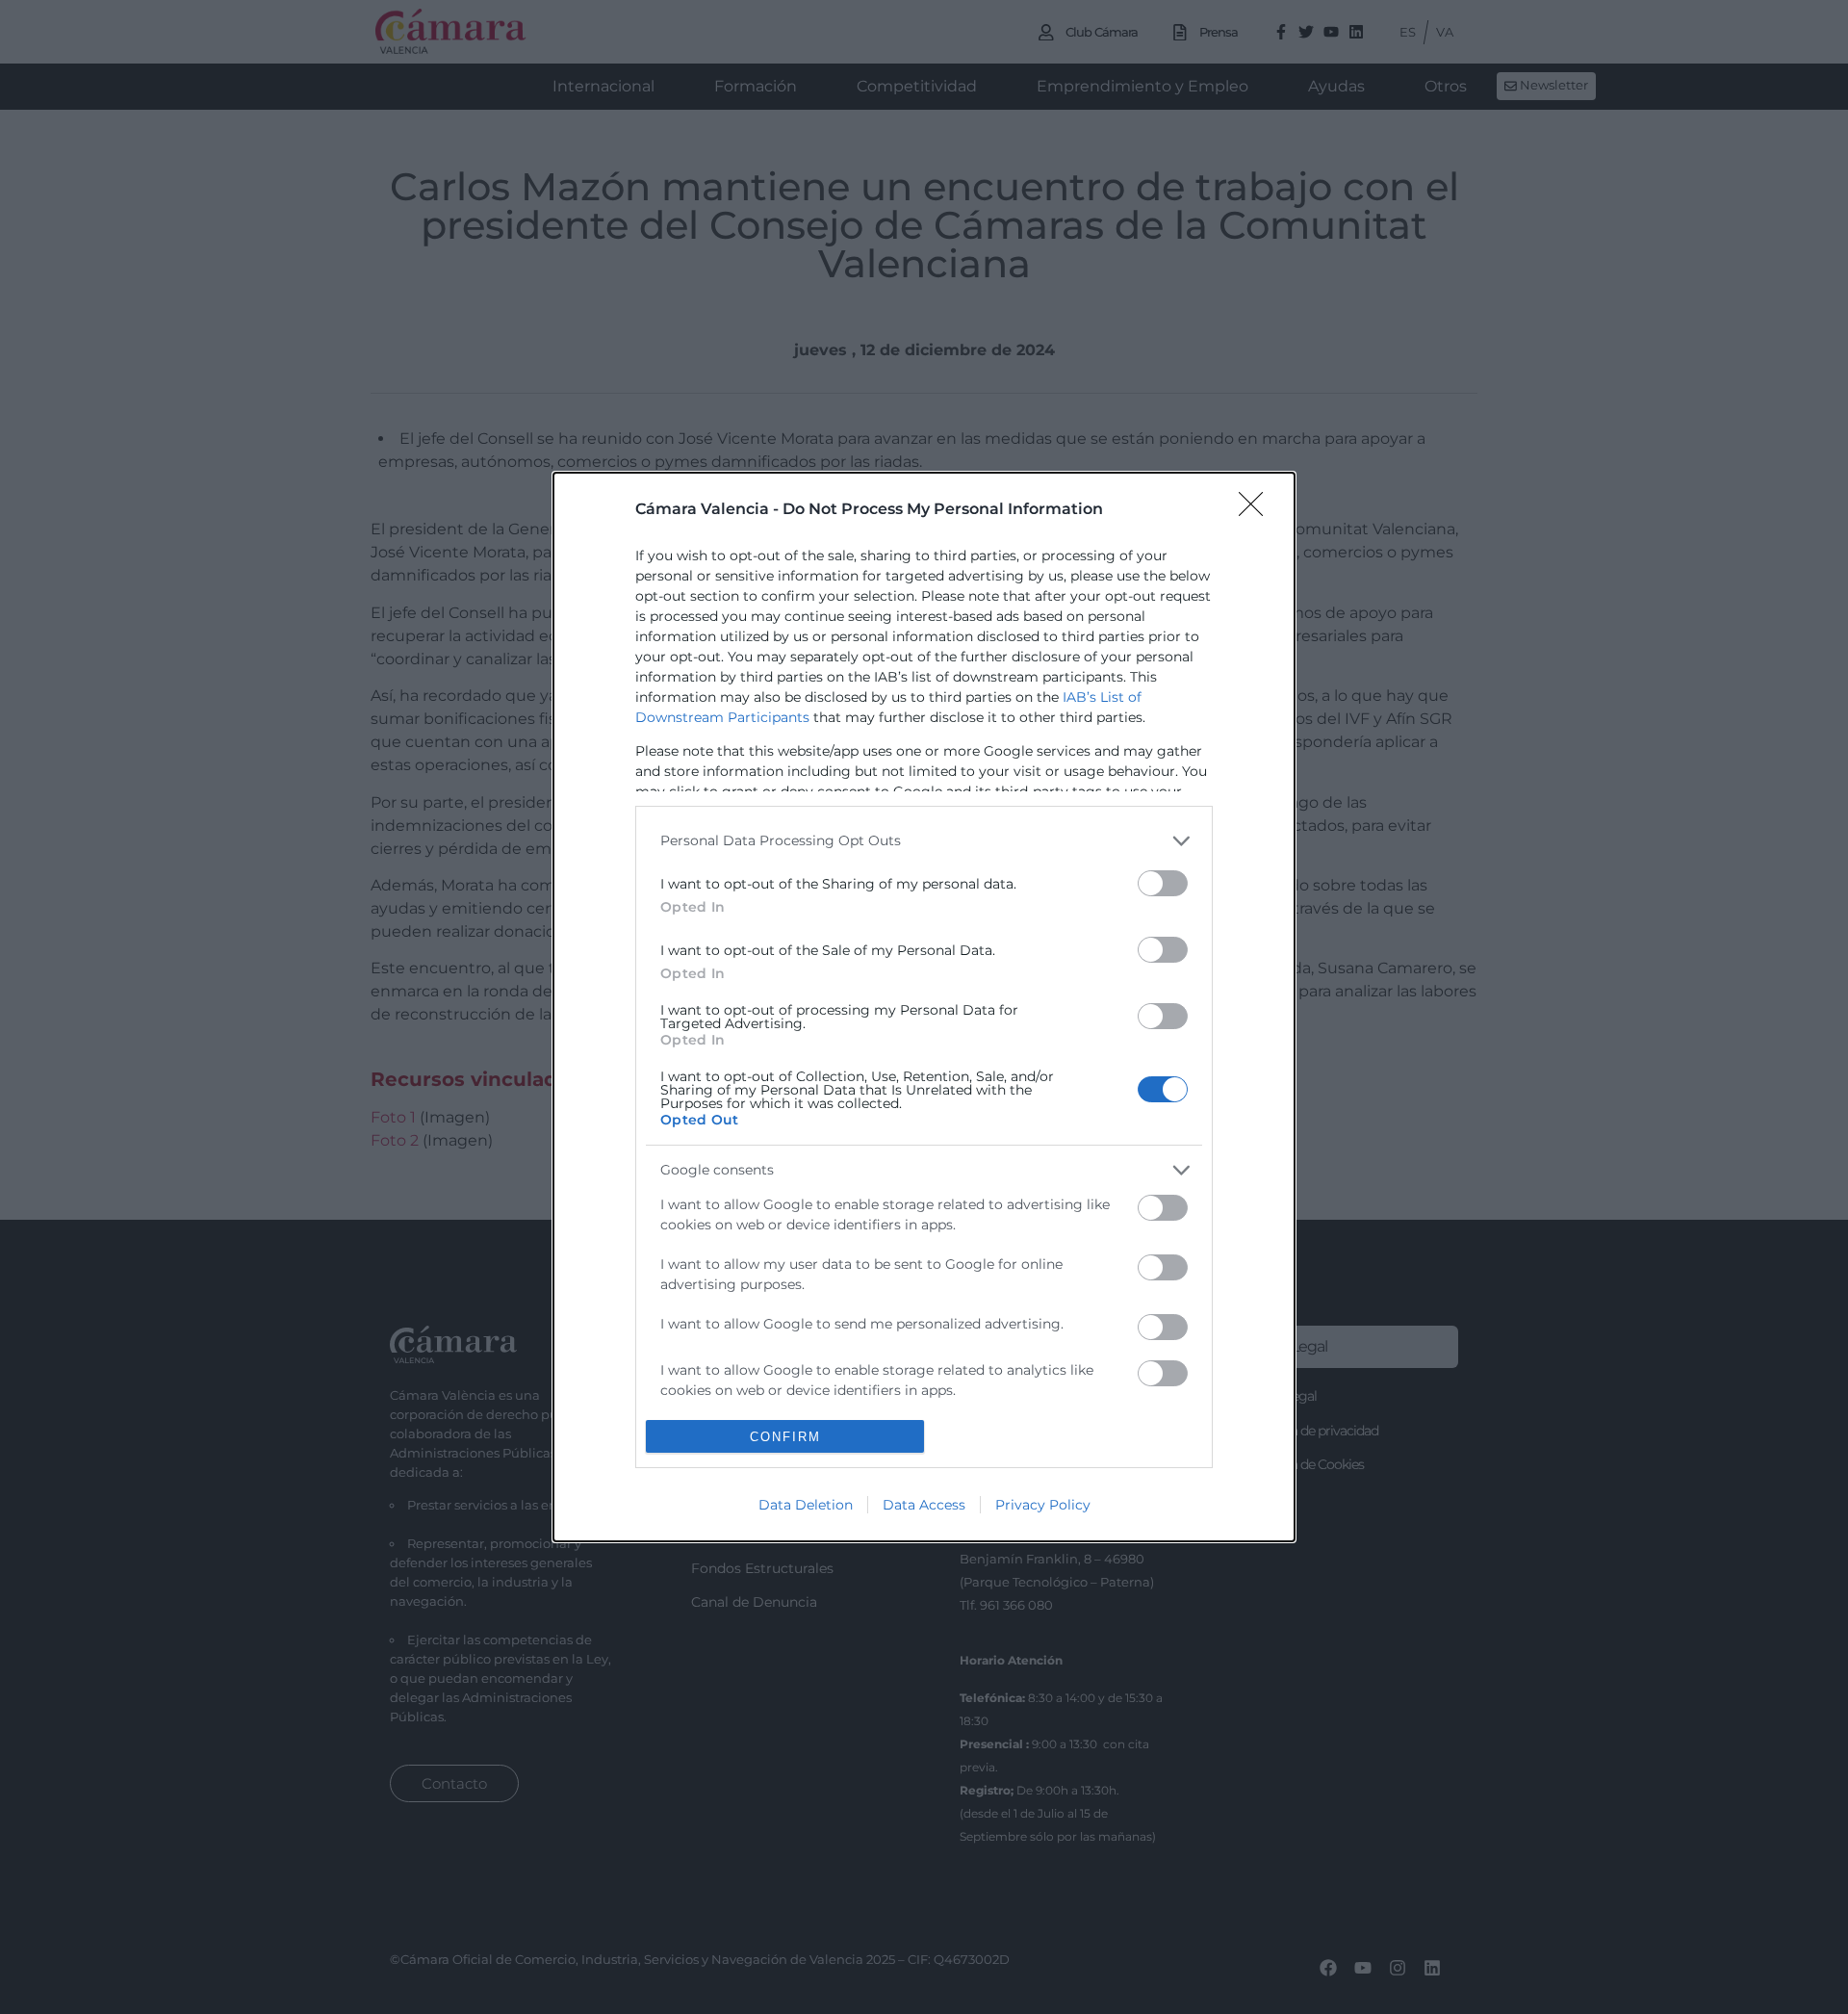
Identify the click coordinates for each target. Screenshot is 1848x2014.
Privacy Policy (1043, 1505)
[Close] (1257, 510)
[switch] (1163, 883)
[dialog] (924, 1007)
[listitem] (924, 841)
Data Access (924, 1505)
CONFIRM (785, 1437)
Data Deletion (806, 1505)
